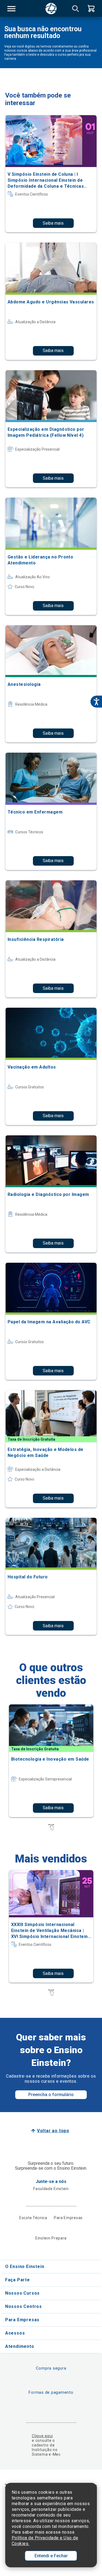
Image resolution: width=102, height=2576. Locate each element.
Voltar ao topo (53, 2131)
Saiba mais (53, 223)
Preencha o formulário (51, 2095)
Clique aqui (42, 2436)
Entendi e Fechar (51, 2556)
